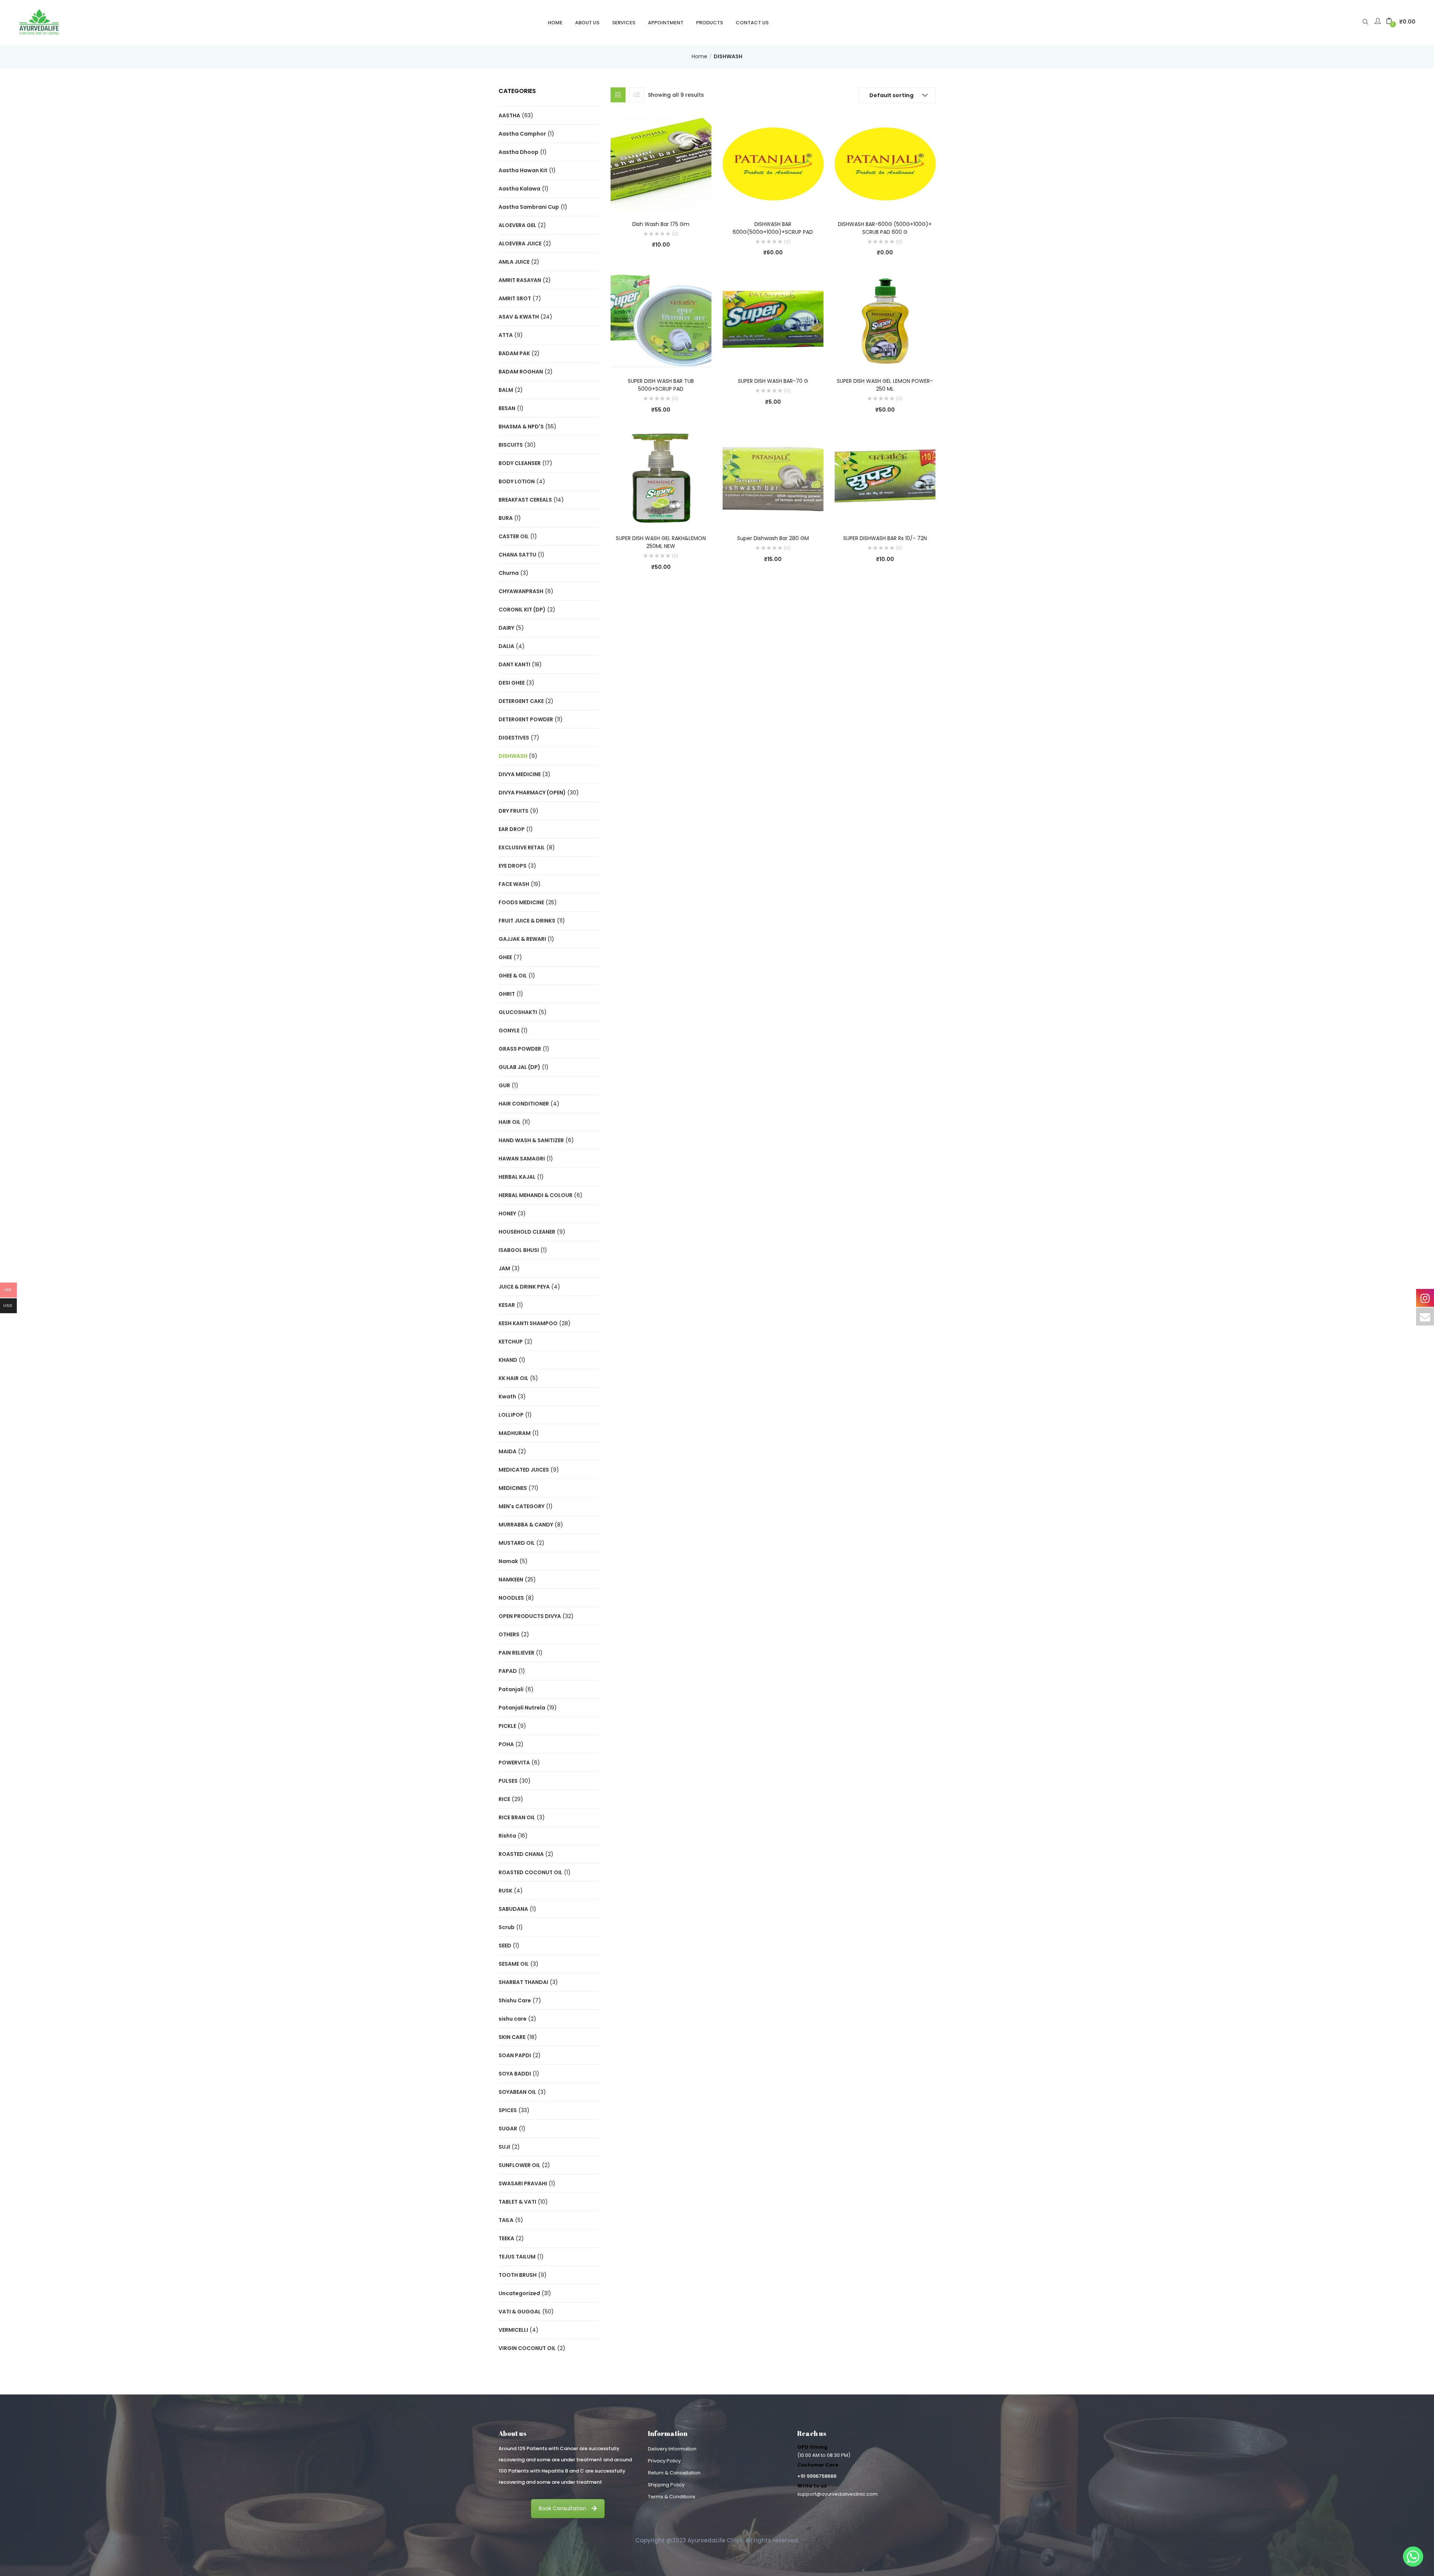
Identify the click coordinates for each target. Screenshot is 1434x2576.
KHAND (508, 1360)
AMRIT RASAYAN (520, 280)
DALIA (506, 646)
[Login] (1379, 22)
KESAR (507, 1305)
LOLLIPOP (511, 1415)
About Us (587, 23)
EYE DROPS (513, 866)
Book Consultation (563, 2508)
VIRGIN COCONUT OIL (527, 2348)
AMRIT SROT (515, 298)
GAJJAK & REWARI (522, 939)
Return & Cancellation (674, 2473)
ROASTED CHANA (521, 1854)
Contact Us (752, 23)
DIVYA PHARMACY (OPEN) (532, 793)
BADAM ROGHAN (521, 372)
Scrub (507, 1927)
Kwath (507, 1397)
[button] (1401, 22)
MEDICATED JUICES (524, 1470)
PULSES (508, 1781)
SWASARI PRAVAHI (523, 2183)
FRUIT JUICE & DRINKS (527, 921)
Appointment (666, 23)
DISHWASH (513, 756)
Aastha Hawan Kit (523, 170)
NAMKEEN (511, 1580)
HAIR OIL (510, 1122)
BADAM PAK (514, 353)
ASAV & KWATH (519, 317)
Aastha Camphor (522, 134)
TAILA (506, 2220)
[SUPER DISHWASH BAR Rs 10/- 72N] (885, 478)
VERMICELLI (513, 2330)
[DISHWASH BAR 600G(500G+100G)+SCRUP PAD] (773, 163)
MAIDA (508, 1451)
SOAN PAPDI (515, 2055)
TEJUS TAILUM (517, 2257)
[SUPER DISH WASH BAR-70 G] (773, 320)
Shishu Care (515, 2000)
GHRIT (507, 994)
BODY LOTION (517, 481)
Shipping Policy (666, 2485)
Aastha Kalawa (519, 189)
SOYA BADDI (515, 2074)
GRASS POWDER (520, 1049)
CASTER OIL (514, 536)
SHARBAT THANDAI (523, 1982)
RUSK (505, 1891)
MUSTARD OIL (517, 1543)
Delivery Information (672, 2449)
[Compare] (661, 200)
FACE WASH (514, 884)
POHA (506, 1744)
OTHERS (509, 1634)
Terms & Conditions (672, 2497)
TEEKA (506, 2238)
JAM (504, 1268)
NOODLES (511, 1598)
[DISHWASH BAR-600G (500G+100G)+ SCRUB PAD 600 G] (885, 163)
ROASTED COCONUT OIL (530, 1872)
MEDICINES (513, 1488)
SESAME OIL (514, 1964)
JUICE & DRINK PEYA (524, 1287)
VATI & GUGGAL (520, 2312)
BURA (506, 518)
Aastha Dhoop (519, 152)
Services (624, 23)
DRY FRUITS (513, 811)
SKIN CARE (512, 2037)
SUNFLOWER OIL (519, 2165)
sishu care (513, 2019)
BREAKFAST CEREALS (525, 500)
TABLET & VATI (517, 2202)
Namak (508, 1561)
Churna (509, 573)
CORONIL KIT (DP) (522, 610)
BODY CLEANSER (520, 463)
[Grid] (618, 95)
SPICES (508, 2110)
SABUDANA (513, 1909)
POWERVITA (514, 1763)
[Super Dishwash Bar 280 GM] (773, 478)
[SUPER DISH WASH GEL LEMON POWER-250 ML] (885, 320)
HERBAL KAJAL (517, 1177)
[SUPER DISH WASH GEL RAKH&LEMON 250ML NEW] (661, 478)
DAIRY (506, 628)
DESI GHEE (512, 683)
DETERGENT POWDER (526, 719)
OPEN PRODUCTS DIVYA (530, 1616)
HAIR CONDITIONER (524, 1104)
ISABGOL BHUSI (519, 1250)
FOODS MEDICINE (521, 902)
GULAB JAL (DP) (519, 1067)
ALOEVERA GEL (517, 225)
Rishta (507, 1836)
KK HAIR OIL (513, 1378)
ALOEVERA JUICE (520, 244)
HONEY (507, 1213)
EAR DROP (512, 829)
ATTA (506, 335)
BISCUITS (511, 445)
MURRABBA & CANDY (526, 1525)
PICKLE (507, 1726)
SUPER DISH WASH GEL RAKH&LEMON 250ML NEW (661, 542)
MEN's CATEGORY (522, 1506)
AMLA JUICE (514, 262)
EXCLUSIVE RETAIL (522, 847)
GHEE (505, 957)
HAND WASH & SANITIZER (531, 1140)
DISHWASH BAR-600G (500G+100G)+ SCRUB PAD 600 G (885, 228)
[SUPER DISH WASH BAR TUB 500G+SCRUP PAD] (661, 320)
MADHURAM (515, 1433)
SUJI (504, 2147)
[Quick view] (646, 200)
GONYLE (509, 1030)
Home (555, 23)
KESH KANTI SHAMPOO (528, 1323)
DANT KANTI (514, 664)
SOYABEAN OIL (517, 2092)
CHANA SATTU (517, 555)
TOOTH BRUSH (518, 2275)
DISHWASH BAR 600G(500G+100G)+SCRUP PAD (773, 228)
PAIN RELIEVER (516, 1653)
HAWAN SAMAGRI (522, 1159)
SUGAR (508, 2129)
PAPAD (508, 1671)
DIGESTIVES (514, 738)
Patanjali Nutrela (522, 1708)
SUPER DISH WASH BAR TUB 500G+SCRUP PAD (661, 385)
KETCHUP (511, 1342)
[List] (637, 95)
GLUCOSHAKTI (518, 1012)
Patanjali (511, 1689)
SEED (505, 1946)
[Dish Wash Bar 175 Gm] (661, 163)
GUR (504, 1085)
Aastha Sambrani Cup (529, 207)
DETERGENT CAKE (521, 701)
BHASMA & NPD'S (521, 427)
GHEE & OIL (513, 976)
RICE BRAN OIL (517, 1817)
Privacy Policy (664, 2461)
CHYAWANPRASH (521, 591)
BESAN (507, 408)
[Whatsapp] (1413, 2557)
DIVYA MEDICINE (520, 774)
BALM (506, 390)
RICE (504, 1799)
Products (710, 23)
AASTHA (509, 115)
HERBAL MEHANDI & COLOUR (536, 1195)
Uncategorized (519, 2293)
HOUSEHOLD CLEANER (527, 1232)
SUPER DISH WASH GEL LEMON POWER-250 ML (885, 385)
